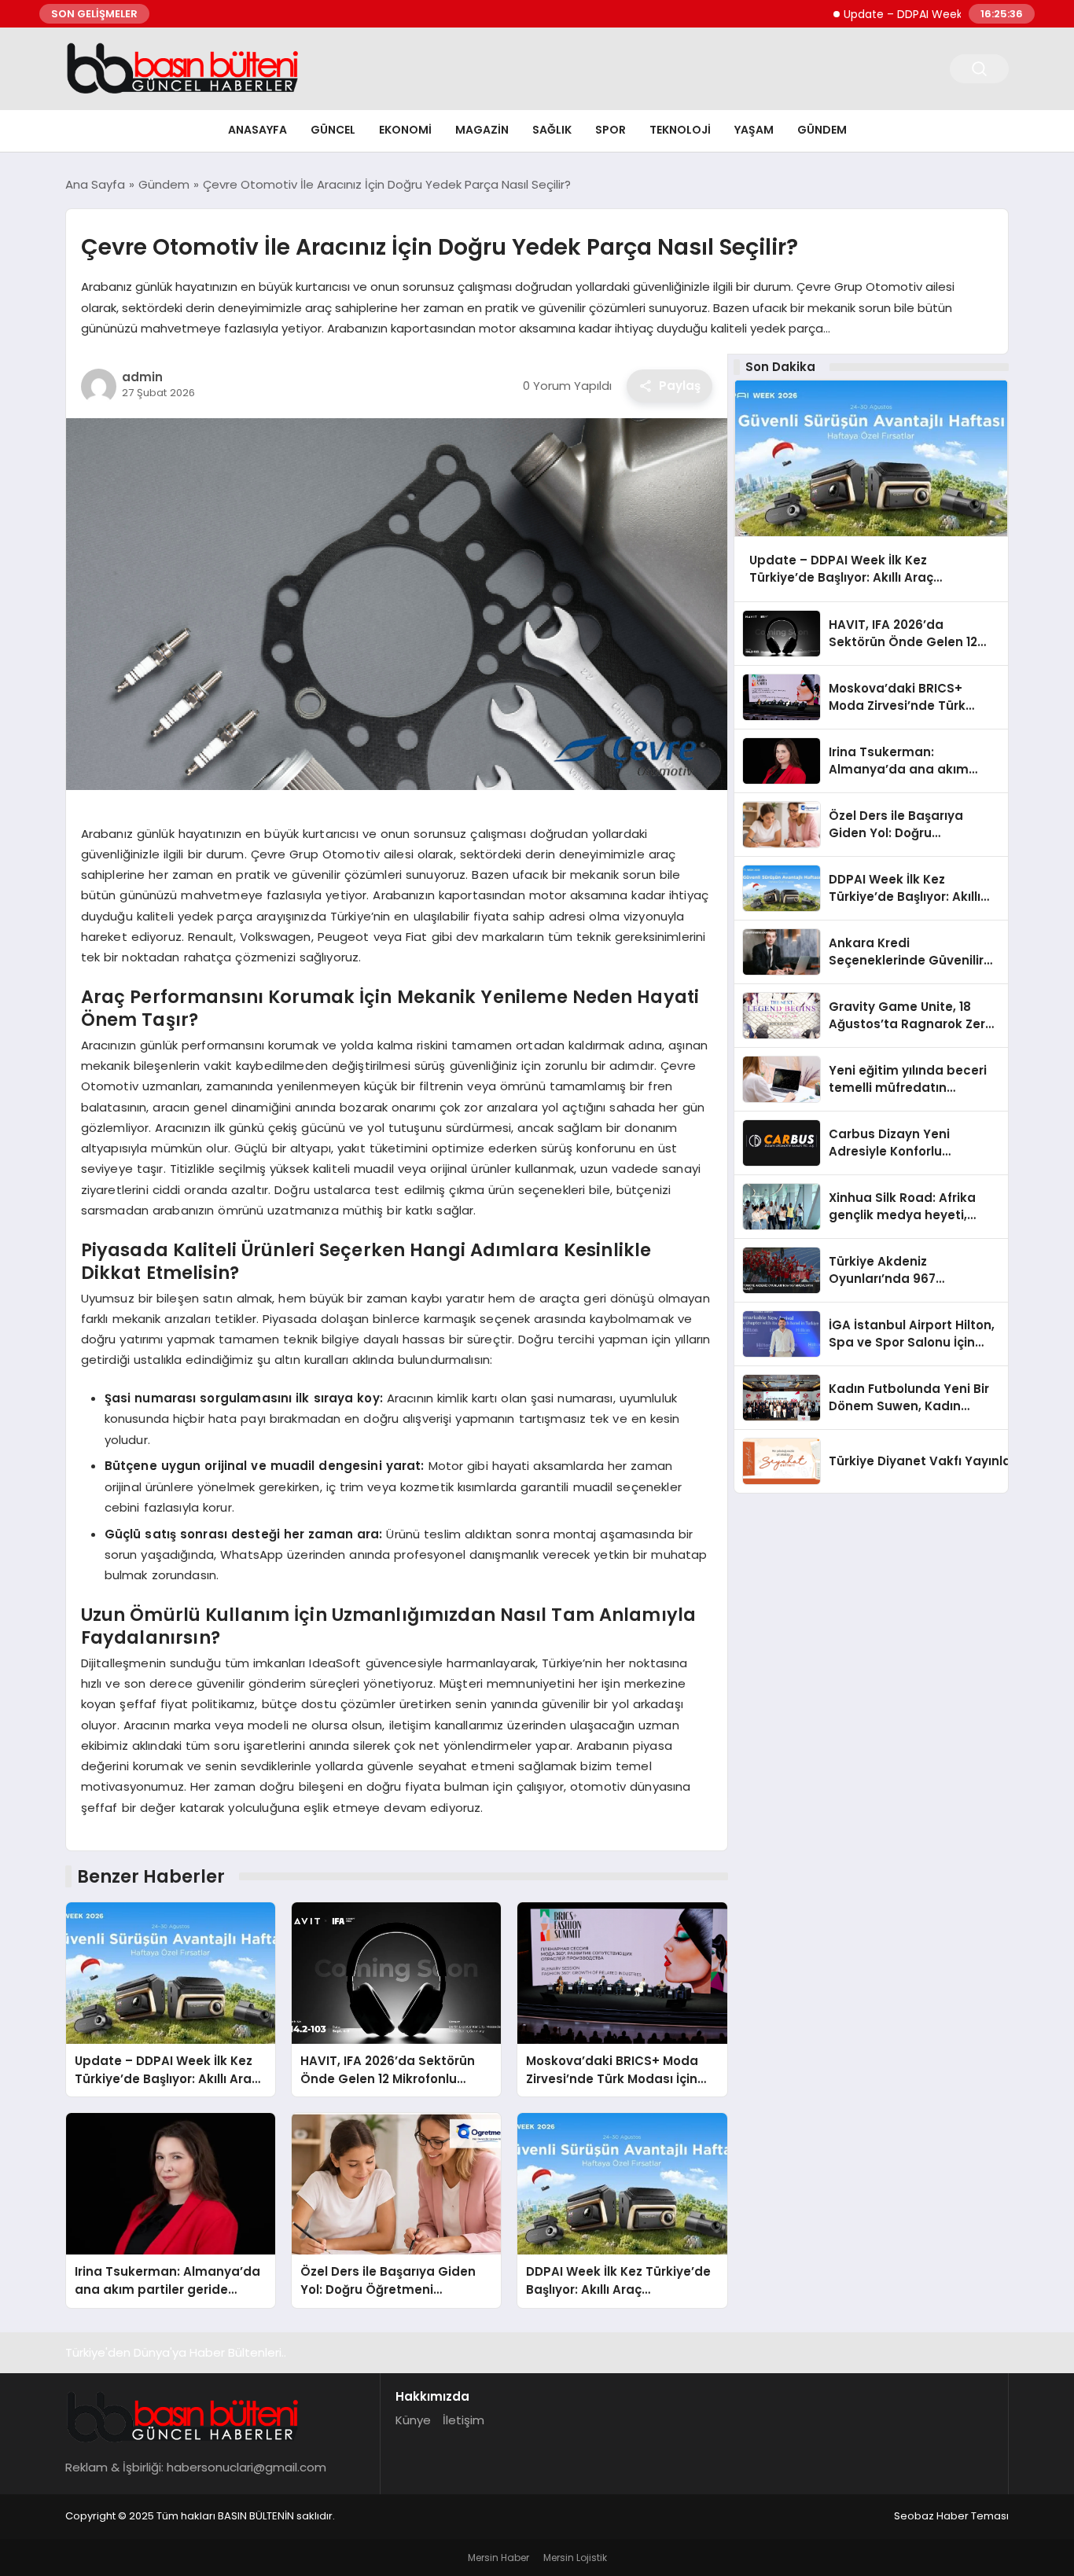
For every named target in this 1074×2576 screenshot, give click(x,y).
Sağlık (552, 130)
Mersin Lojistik (575, 2558)
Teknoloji (680, 130)
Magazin (482, 130)
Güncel (333, 130)
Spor (611, 130)
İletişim (463, 2420)
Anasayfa (257, 130)
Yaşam (754, 130)
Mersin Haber (498, 2558)
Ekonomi (405, 130)
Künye (413, 2420)
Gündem (822, 130)
